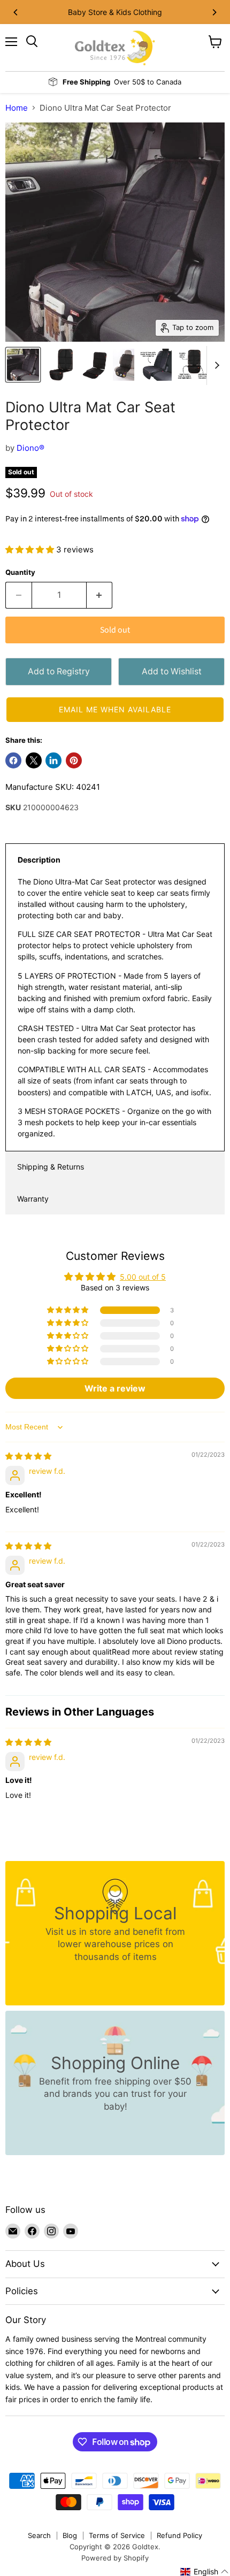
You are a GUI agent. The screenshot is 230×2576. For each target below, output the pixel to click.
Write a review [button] (115, 1388)
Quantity (20, 572)
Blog (70, 2535)
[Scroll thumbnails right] (215, 366)
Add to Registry (59, 671)
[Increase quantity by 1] (100, 595)
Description (39, 860)
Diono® (30, 448)
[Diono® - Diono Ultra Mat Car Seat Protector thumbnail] (23, 365)
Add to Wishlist (172, 671)
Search (39, 2535)
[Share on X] (34, 760)
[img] (28, 1456)
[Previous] (16, 12)
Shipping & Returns (51, 1167)
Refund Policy (179, 2535)
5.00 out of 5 (143, 1277)
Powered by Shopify (115, 2558)
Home (17, 108)
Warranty (33, 1199)
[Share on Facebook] (13, 760)
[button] (31, 549)
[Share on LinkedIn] (53, 760)
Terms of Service (117, 2535)
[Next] (214, 12)
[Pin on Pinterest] (74, 760)
